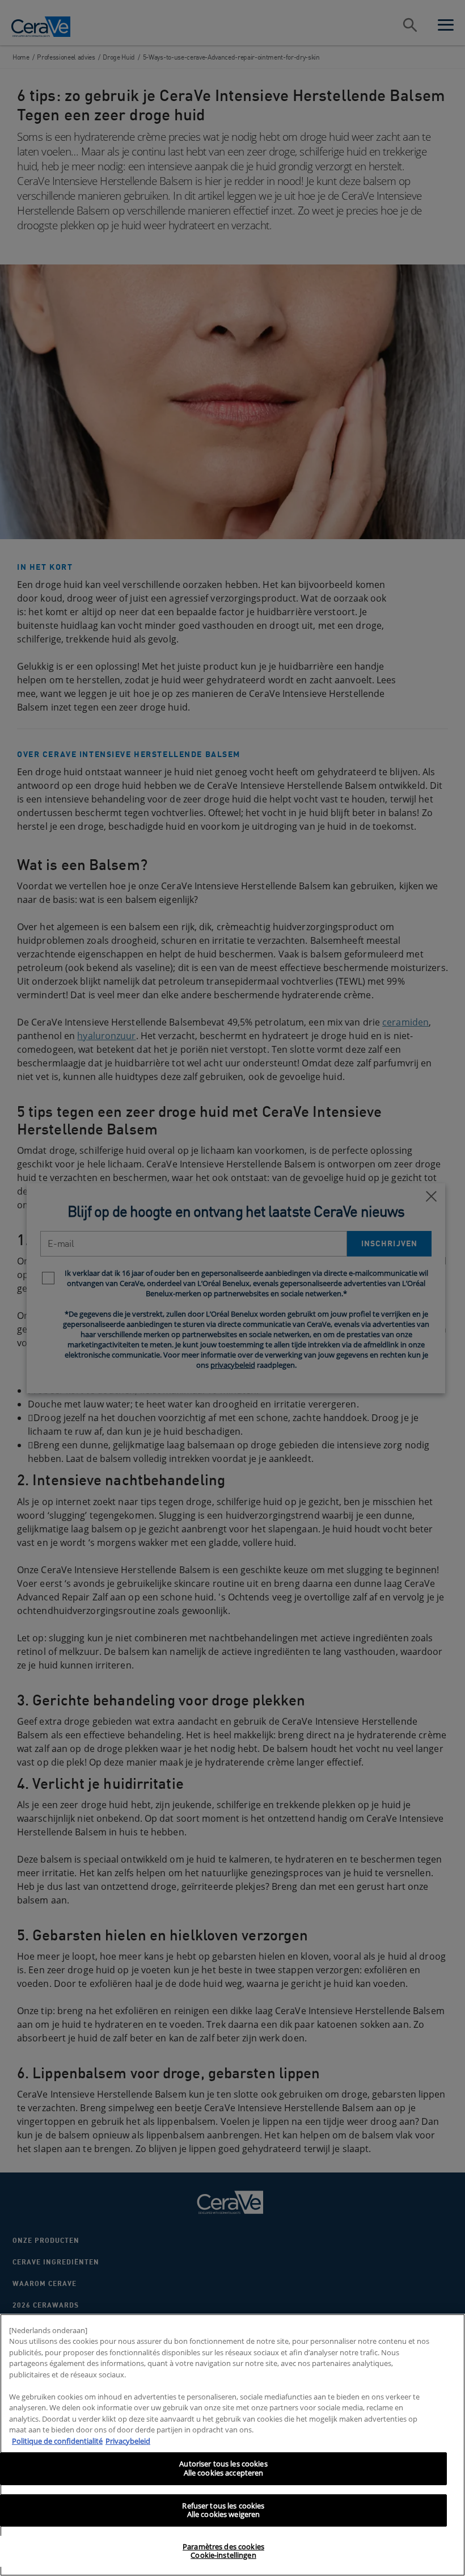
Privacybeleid (128, 2441)
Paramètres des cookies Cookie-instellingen (223, 2551)
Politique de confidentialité (57, 2441)
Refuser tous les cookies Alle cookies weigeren (223, 2510)
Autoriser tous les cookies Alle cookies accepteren (223, 2468)
